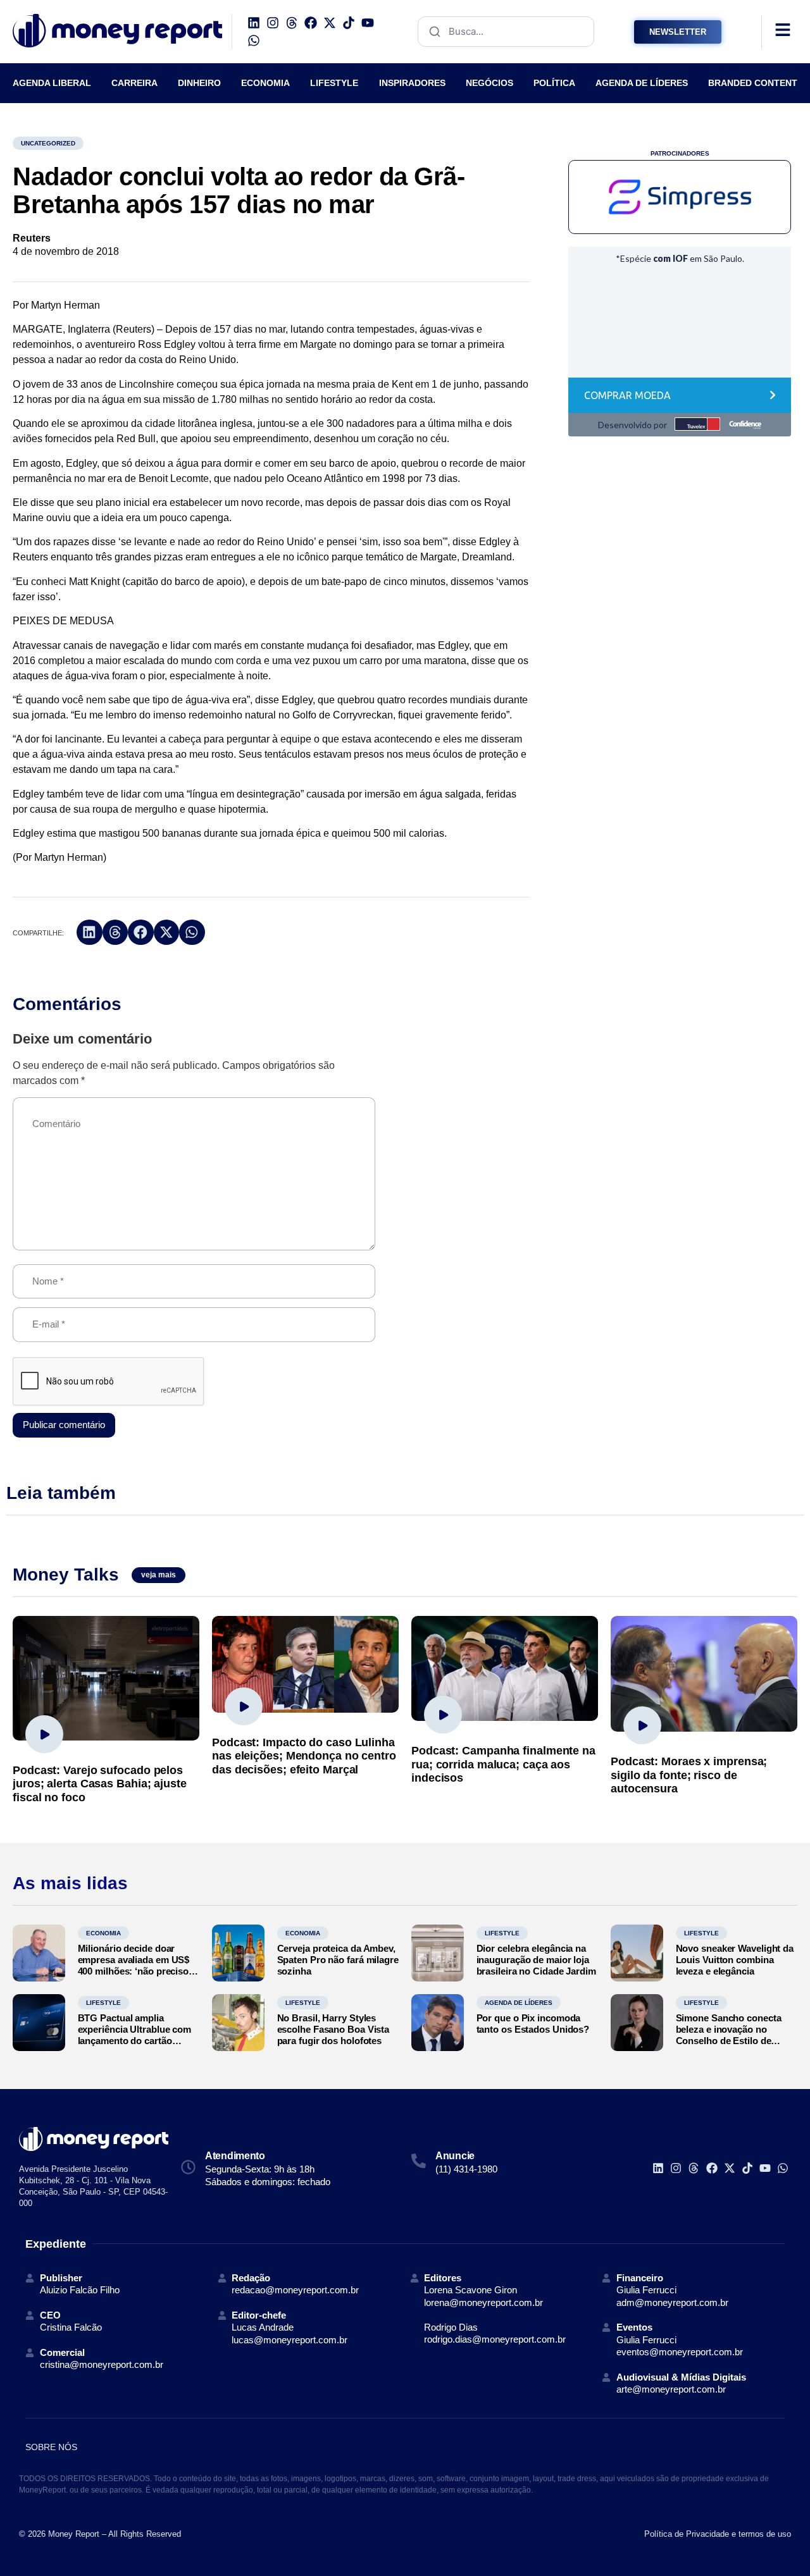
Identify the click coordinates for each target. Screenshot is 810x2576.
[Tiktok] (349, 23)
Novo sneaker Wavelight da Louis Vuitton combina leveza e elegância (735, 1960)
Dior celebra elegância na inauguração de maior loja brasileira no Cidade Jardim (536, 1960)
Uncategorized (48, 143)
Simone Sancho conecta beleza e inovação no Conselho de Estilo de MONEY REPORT (729, 2035)
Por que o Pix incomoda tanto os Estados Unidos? (533, 2024)
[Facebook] (311, 23)
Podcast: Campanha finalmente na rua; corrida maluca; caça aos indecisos (503, 1764)
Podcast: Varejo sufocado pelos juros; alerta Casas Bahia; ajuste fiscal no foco (100, 1784)
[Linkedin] (254, 23)
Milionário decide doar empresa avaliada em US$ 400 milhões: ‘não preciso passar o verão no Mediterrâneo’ (134, 1971)
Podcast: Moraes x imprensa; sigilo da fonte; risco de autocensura (689, 1775)
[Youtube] (368, 23)
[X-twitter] (330, 23)
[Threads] (292, 23)
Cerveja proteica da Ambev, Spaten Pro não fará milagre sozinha (338, 1960)
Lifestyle (502, 1933)
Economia (103, 1933)
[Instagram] (273, 23)
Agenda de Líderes (519, 2003)
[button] (90, 933)
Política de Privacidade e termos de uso (718, 2534)
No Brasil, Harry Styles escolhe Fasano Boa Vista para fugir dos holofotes (333, 2029)
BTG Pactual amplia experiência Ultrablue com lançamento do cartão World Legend (135, 2035)
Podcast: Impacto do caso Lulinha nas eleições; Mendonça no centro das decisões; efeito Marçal (304, 1756)
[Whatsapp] (254, 40)
